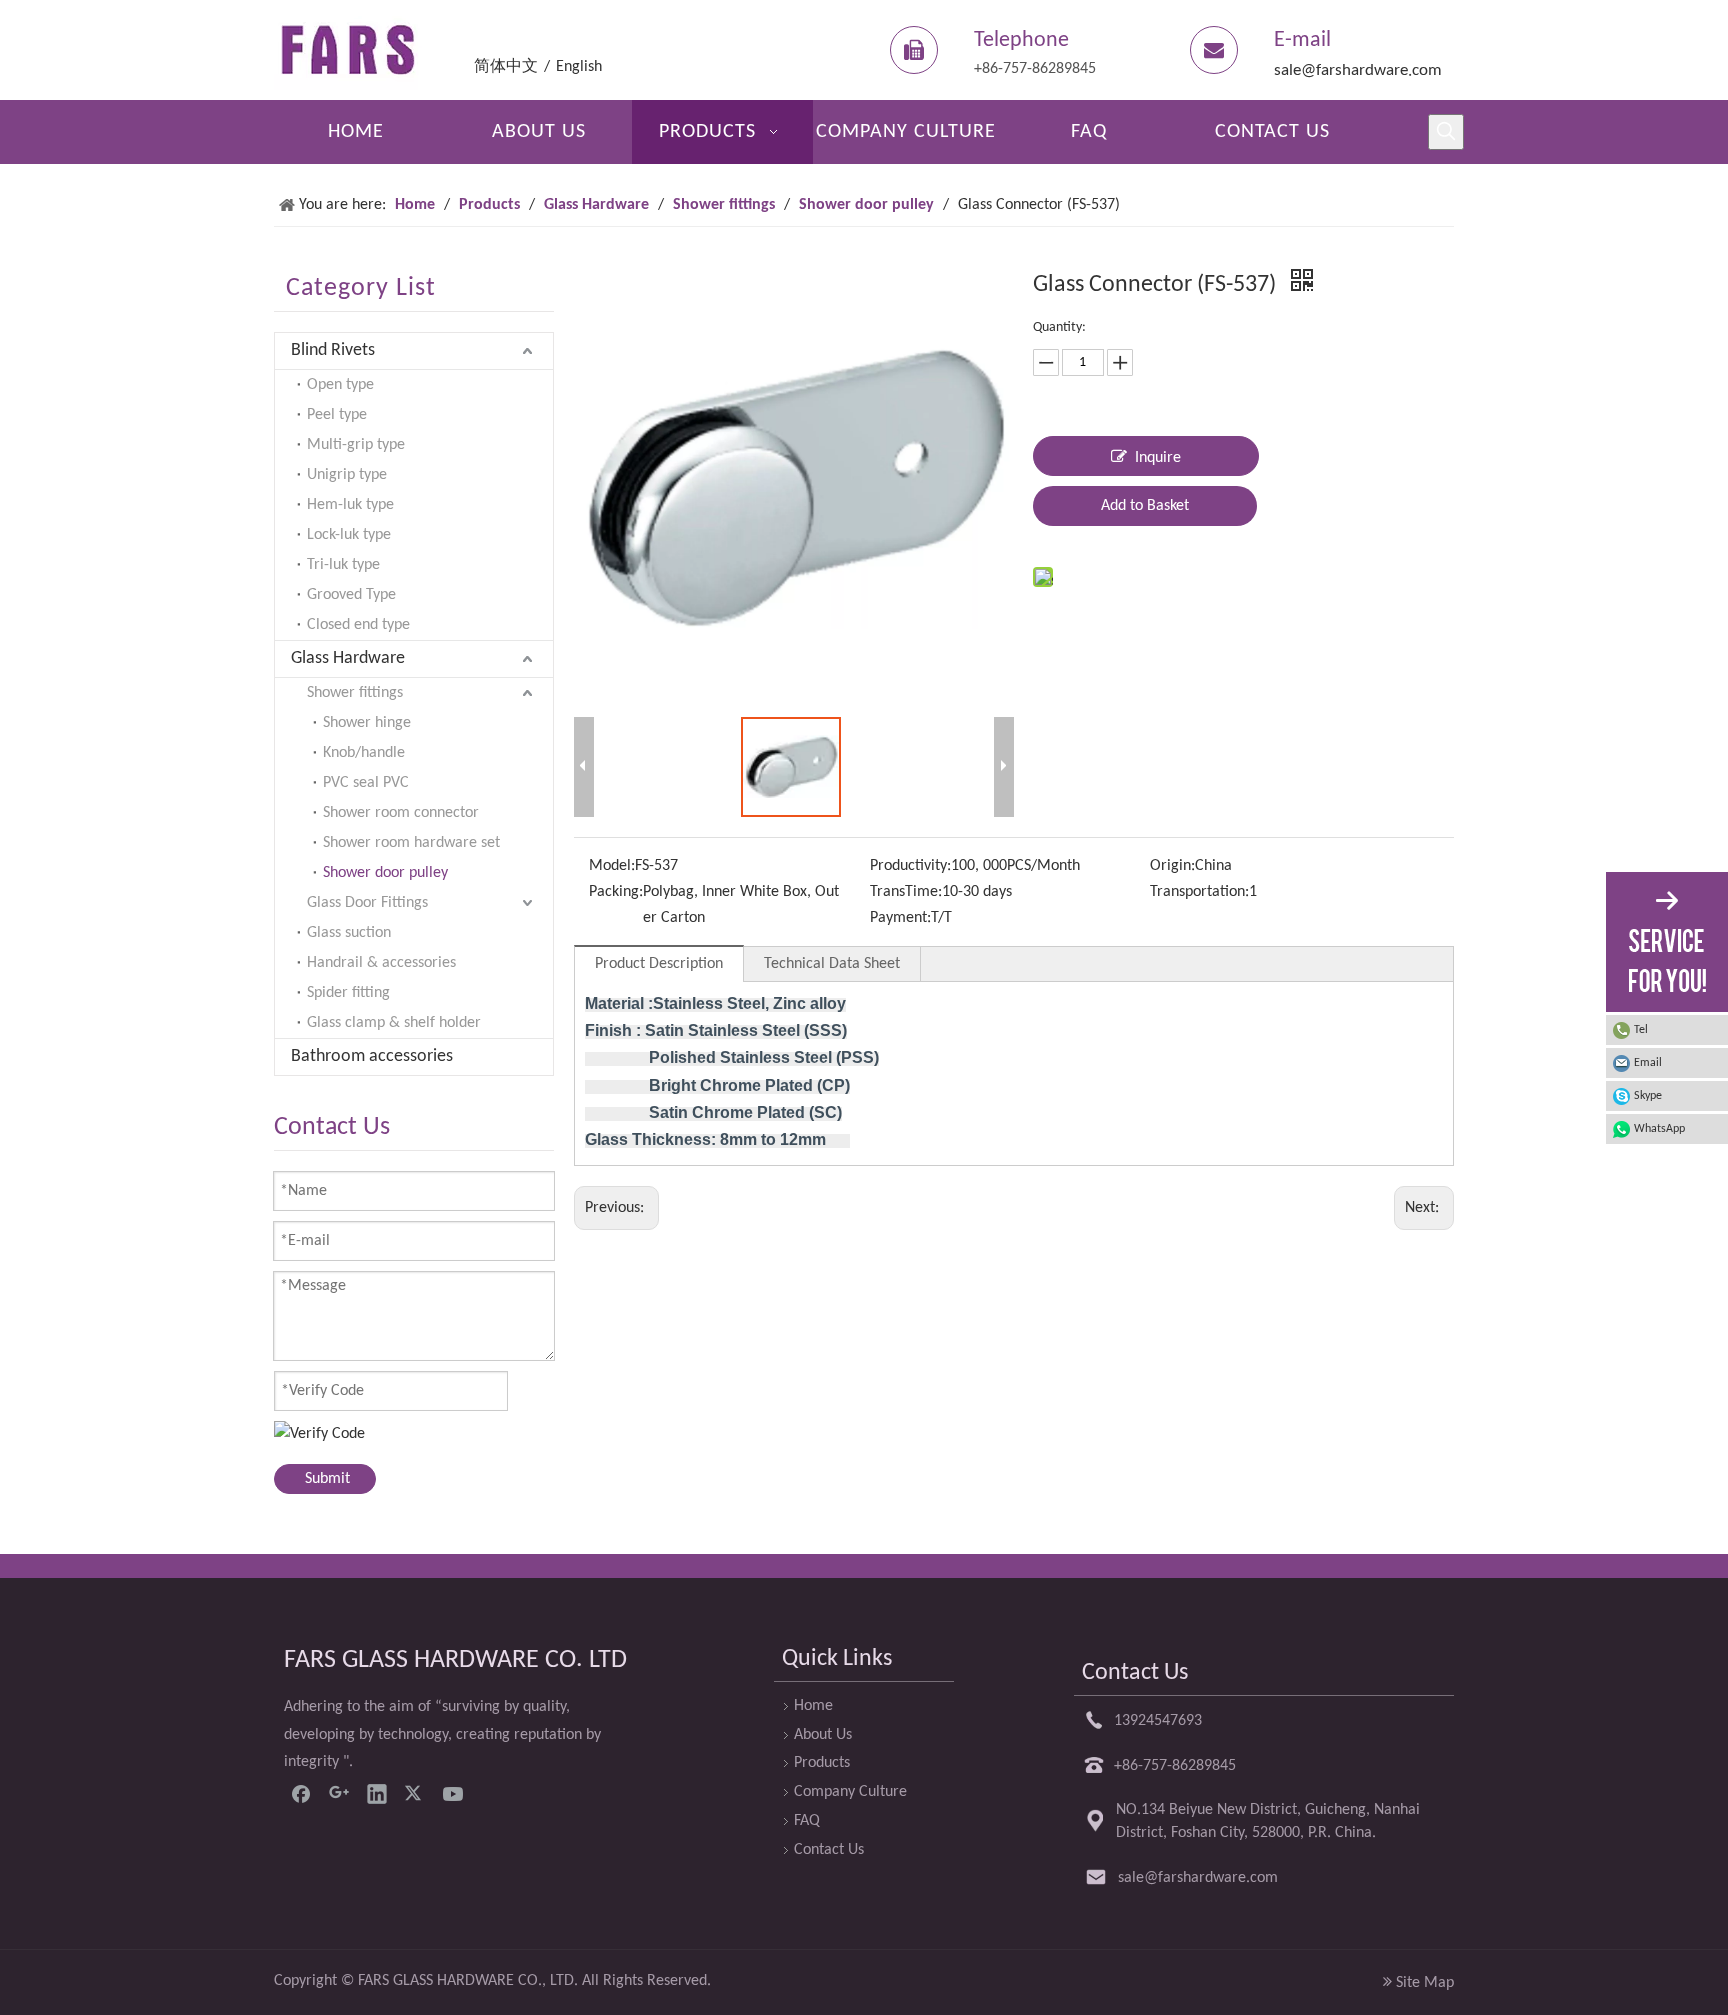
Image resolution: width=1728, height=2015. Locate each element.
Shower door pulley (385, 873)
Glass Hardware (348, 658)
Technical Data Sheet (832, 964)
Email (1648, 1063)
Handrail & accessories (381, 963)
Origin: (1172, 866)
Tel (1641, 1030)
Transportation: (1199, 892)
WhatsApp (1659, 1129)
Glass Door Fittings (367, 903)
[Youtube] (453, 1793)
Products (822, 1763)
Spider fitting (348, 993)
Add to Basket (1145, 506)
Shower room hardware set (411, 843)
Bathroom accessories (372, 1056)
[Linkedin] (377, 1793)
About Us (823, 1735)
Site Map (1425, 1983)
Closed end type (358, 625)
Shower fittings (355, 693)
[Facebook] (301, 1793)
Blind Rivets (333, 350)
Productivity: (910, 866)
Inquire (1158, 458)
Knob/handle (364, 753)
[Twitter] (415, 1793)
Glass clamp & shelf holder (394, 1023)
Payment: (900, 918)
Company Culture (850, 1792)
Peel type (337, 415)
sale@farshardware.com (1358, 70)
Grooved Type (351, 595)
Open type (340, 385)
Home (813, 1706)
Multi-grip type (356, 445)
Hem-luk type (350, 505)
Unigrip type (347, 475)
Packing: (616, 892)
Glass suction (349, 933)
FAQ (807, 1821)
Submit (327, 1479)
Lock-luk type (349, 535)
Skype (1648, 1096)
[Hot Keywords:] (1446, 132)
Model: (612, 866)
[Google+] (339, 1793)
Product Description (659, 964)
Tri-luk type (343, 565)
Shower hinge (367, 723)
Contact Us (829, 1850)
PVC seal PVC (366, 783)
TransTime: (906, 892)
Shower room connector (401, 813)
